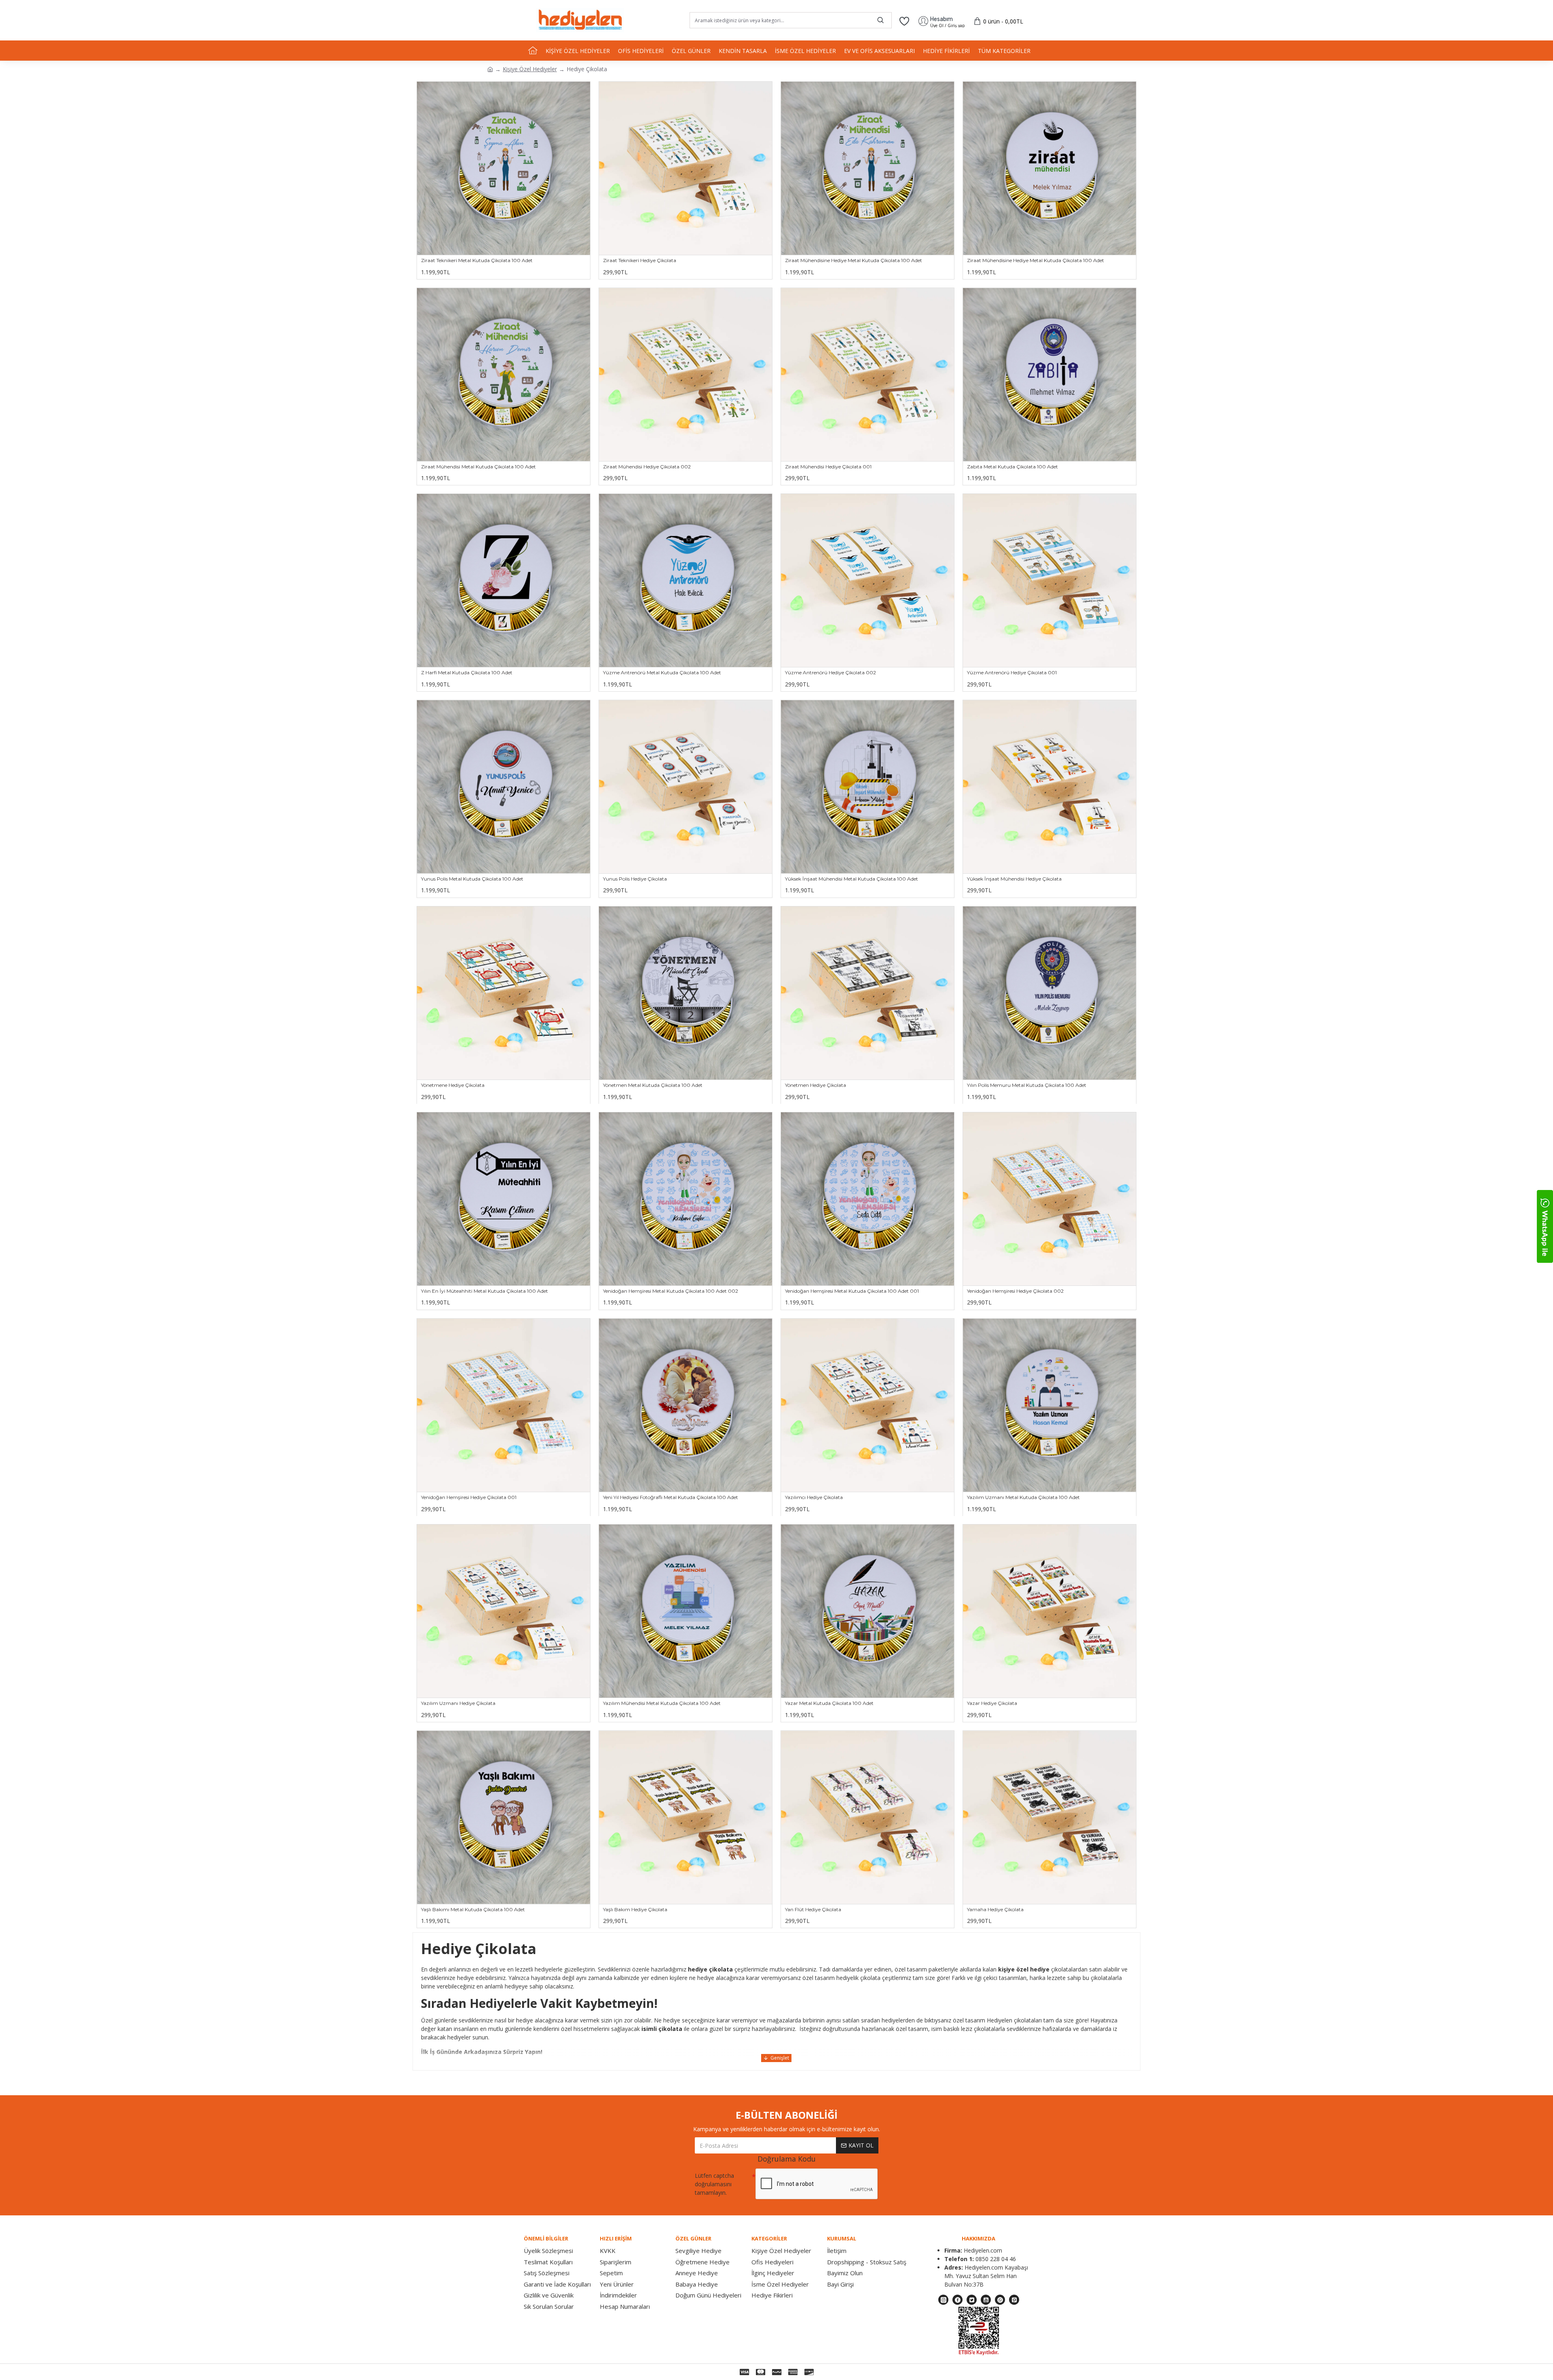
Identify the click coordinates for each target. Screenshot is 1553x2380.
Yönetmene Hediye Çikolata (453, 1085)
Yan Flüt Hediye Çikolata (813, 1909)
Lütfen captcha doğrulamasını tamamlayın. (714, 2184)
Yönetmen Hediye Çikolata (816, 1085)
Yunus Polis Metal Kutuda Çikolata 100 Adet (472, 879)
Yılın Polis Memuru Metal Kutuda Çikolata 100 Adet (1027, 1085)
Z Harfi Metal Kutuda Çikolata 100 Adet (467, 672)
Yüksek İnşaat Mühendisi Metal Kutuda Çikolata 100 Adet (852, 879)
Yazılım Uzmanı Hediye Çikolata (458, 1703)
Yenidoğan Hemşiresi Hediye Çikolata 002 (1015, 1291)
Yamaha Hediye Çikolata (995, 1909)
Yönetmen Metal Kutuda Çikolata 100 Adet (653, 1085)
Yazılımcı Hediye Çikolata (814, 1497)
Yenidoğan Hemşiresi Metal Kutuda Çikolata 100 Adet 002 (671, 1291)
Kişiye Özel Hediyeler (530, 69)
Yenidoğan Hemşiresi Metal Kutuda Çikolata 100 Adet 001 (852, 1291)
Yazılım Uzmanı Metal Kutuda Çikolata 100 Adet (1023, 1497)
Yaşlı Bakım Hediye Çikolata (635, 1909)
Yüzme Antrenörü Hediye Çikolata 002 (830, 672)
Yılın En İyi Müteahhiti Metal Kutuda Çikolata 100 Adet (485, 1291)
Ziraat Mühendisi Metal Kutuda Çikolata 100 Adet (478, 467)
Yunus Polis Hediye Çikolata (635, 879)
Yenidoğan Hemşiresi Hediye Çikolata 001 (469, 1497)
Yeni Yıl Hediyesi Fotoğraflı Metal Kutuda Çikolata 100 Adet (671, 1497)
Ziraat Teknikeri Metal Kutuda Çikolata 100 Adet (477, 260)
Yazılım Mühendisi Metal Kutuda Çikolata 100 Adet (662, 1703)
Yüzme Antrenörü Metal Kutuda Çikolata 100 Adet (662, 672)
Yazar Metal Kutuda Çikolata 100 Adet (829, 1703)
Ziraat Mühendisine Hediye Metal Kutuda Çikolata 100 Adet (854, 260)
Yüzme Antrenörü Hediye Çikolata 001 (1012, 672)
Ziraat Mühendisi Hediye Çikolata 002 (647, 467)
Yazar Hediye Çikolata (992, 1703)
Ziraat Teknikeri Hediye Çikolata (640, 260)
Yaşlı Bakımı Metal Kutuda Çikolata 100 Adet (473, 1909)
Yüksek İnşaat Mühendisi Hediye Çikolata (1014, 879)
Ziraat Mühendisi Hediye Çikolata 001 (828, 467)
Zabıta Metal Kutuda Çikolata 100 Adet (1012, 467)
